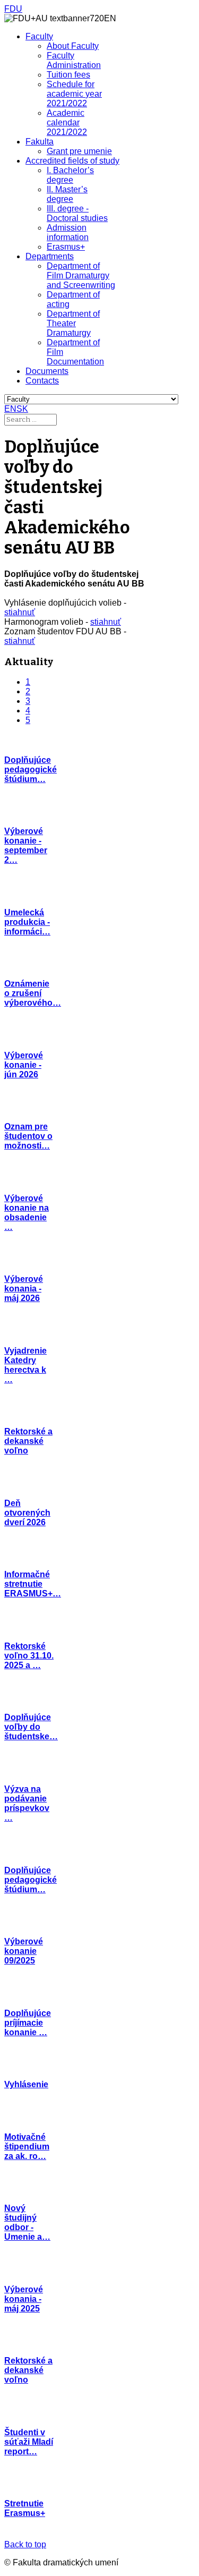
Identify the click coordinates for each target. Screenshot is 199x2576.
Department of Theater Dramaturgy (73, 323)
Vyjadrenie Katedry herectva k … (25, 1365)
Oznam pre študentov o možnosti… (28, 1136)
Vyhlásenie (26, 2084)
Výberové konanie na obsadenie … (27, 1213)
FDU (13, 9)
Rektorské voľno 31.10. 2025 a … (29, 1656)
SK (22, 409)
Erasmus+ (66, 247)
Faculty (39, 36)
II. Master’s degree (67, 194)
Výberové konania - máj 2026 (24, 1289)
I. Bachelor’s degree (70, 175)
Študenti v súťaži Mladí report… (29, 2442)
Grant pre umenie (79, 151)
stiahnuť (20, 612)
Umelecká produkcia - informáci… (27, 922)
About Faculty (73, 46)
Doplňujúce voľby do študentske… (31, 1727)
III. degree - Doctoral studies (77, 213)
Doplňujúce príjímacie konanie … (28, 2023)
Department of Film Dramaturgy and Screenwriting (81, 275)
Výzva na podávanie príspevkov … (27, 1803)
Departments (50, 256)
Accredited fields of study (72, 161)
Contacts (42, 381)
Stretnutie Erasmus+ (25, 2508)
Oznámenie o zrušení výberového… (33, 993)
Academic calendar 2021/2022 (67, 122)
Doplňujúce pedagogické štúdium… (31, 770)
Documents (47, 371)
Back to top (25, 2544)
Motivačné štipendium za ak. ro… (27, 2146)
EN (10, 409)
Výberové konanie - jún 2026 (24, 1065)
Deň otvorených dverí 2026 (27, 1513)
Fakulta (40, 142)
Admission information (68, 232)
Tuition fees (68, 75)
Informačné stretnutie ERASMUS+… (33, 1584)
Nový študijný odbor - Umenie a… (27, 2222)
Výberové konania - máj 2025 (24, 2299)
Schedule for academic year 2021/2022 (74, 94)
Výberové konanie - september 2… (26, 845)
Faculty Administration (74, 60)
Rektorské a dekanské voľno (28, 1441)
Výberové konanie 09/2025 (24, 1951)
